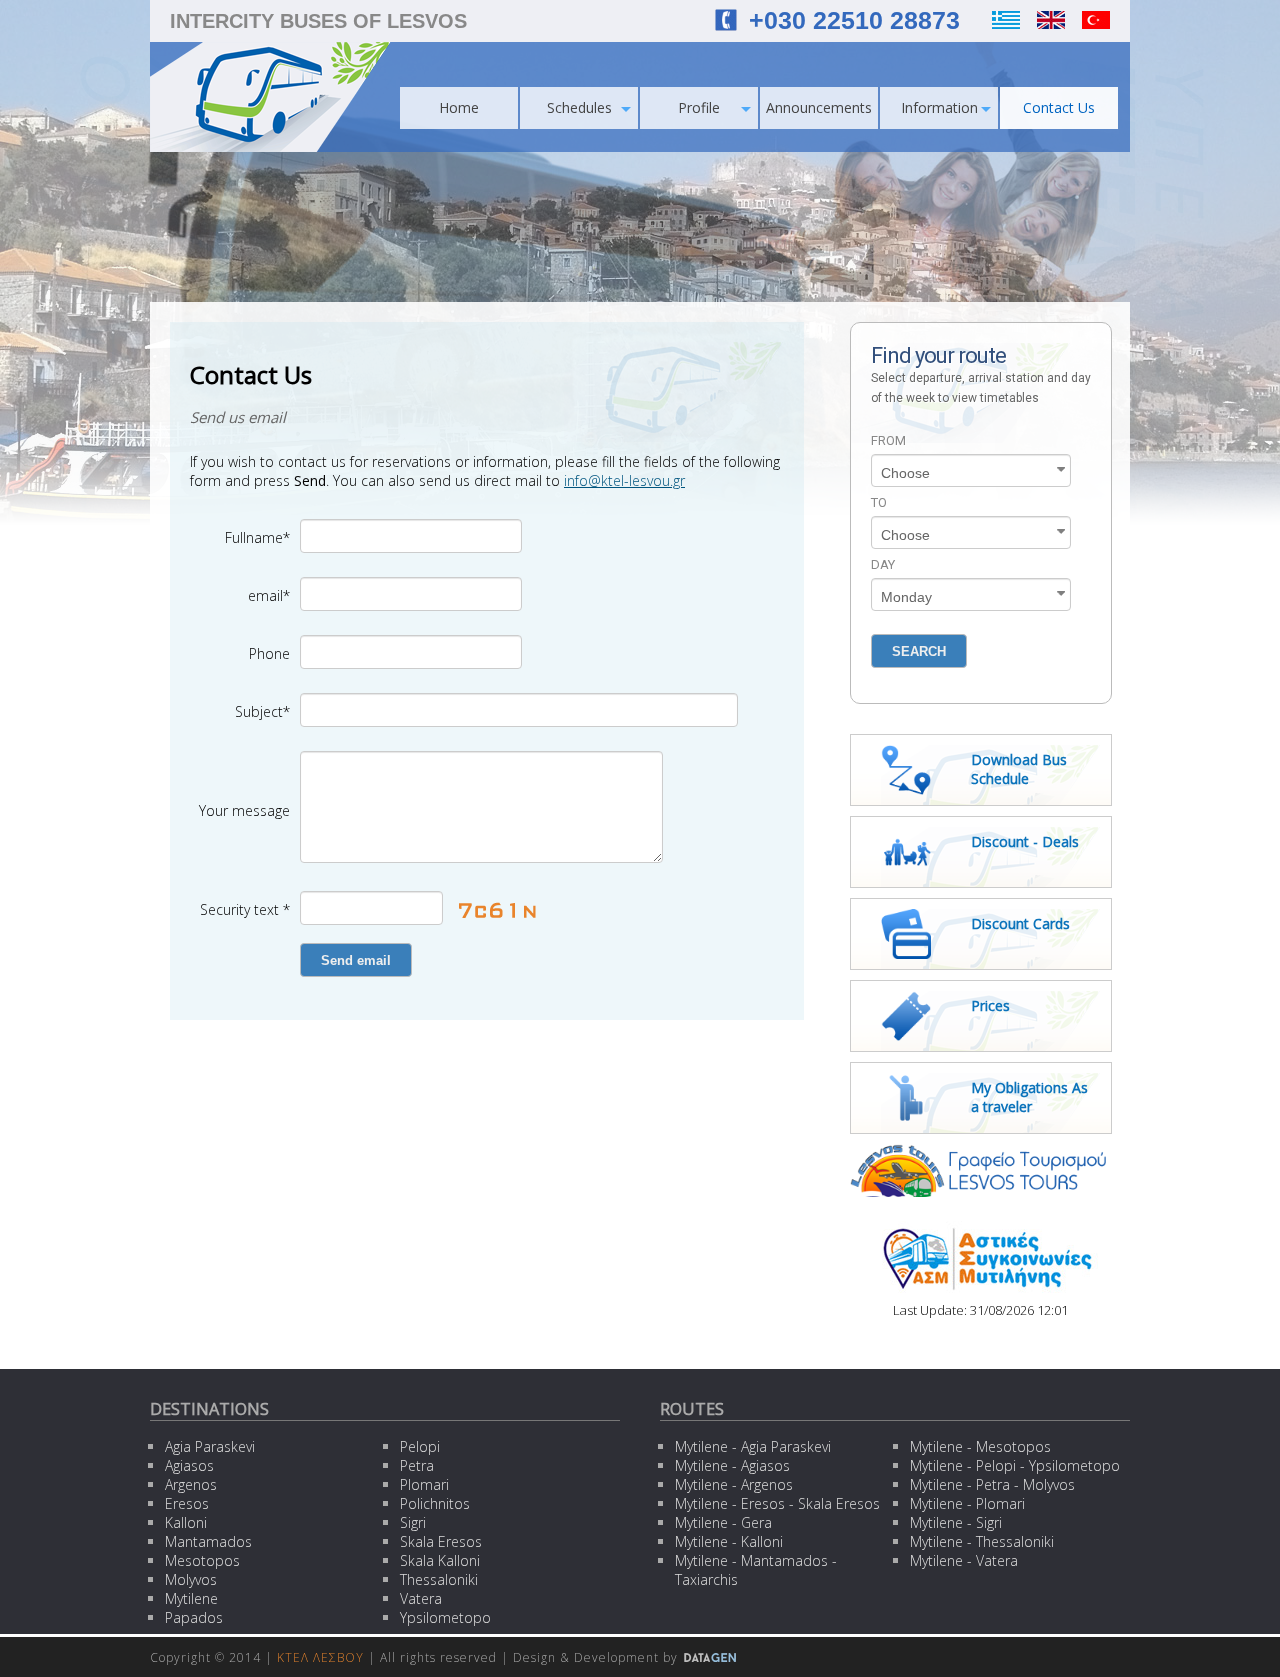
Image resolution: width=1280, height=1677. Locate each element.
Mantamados (208, 1541)
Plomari (424, 1484)
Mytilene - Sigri (956, 1522)
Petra (417, 1465)
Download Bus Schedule (1019, 769)
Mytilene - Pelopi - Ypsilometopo (1015, 1465)
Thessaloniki (439, 1579)
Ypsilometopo (445, 1617)
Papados (194, 1617)
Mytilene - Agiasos (732, 1465)
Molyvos (191, 1579)
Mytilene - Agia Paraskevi (753, 1446)
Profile (699, 107)
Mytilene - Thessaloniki (982, 1541)
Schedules (579, 107)
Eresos (187, 1503)
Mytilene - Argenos (734, 1484)
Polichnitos (435, 1503)
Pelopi (420, 1446)
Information (939, 107)
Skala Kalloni (440, 1560)
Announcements (819, 107)
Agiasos (189, 1465)
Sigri (413, 1522)
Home (459, 107)
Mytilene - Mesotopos (980, 1446)
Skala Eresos (441, 1541)
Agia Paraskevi (210, 1446)
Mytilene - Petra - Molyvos (992, 1484)
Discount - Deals (1025, 841)
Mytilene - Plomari (967, 1503)
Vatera (421, 1598)
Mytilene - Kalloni (729, 1541)
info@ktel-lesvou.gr (624, 480)
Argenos (191, 1484)
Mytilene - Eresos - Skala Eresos (777, 1503)
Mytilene (191, 1598)
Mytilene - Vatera (964, 1560)
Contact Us (1059, 107)
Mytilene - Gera (723, 1522)
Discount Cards (1020, 923)
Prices (990, 1005)
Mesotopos (202, 1560)
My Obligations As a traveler (1029, 1097)
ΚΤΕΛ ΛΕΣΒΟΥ (320, 1657)
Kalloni (186, 1522)
